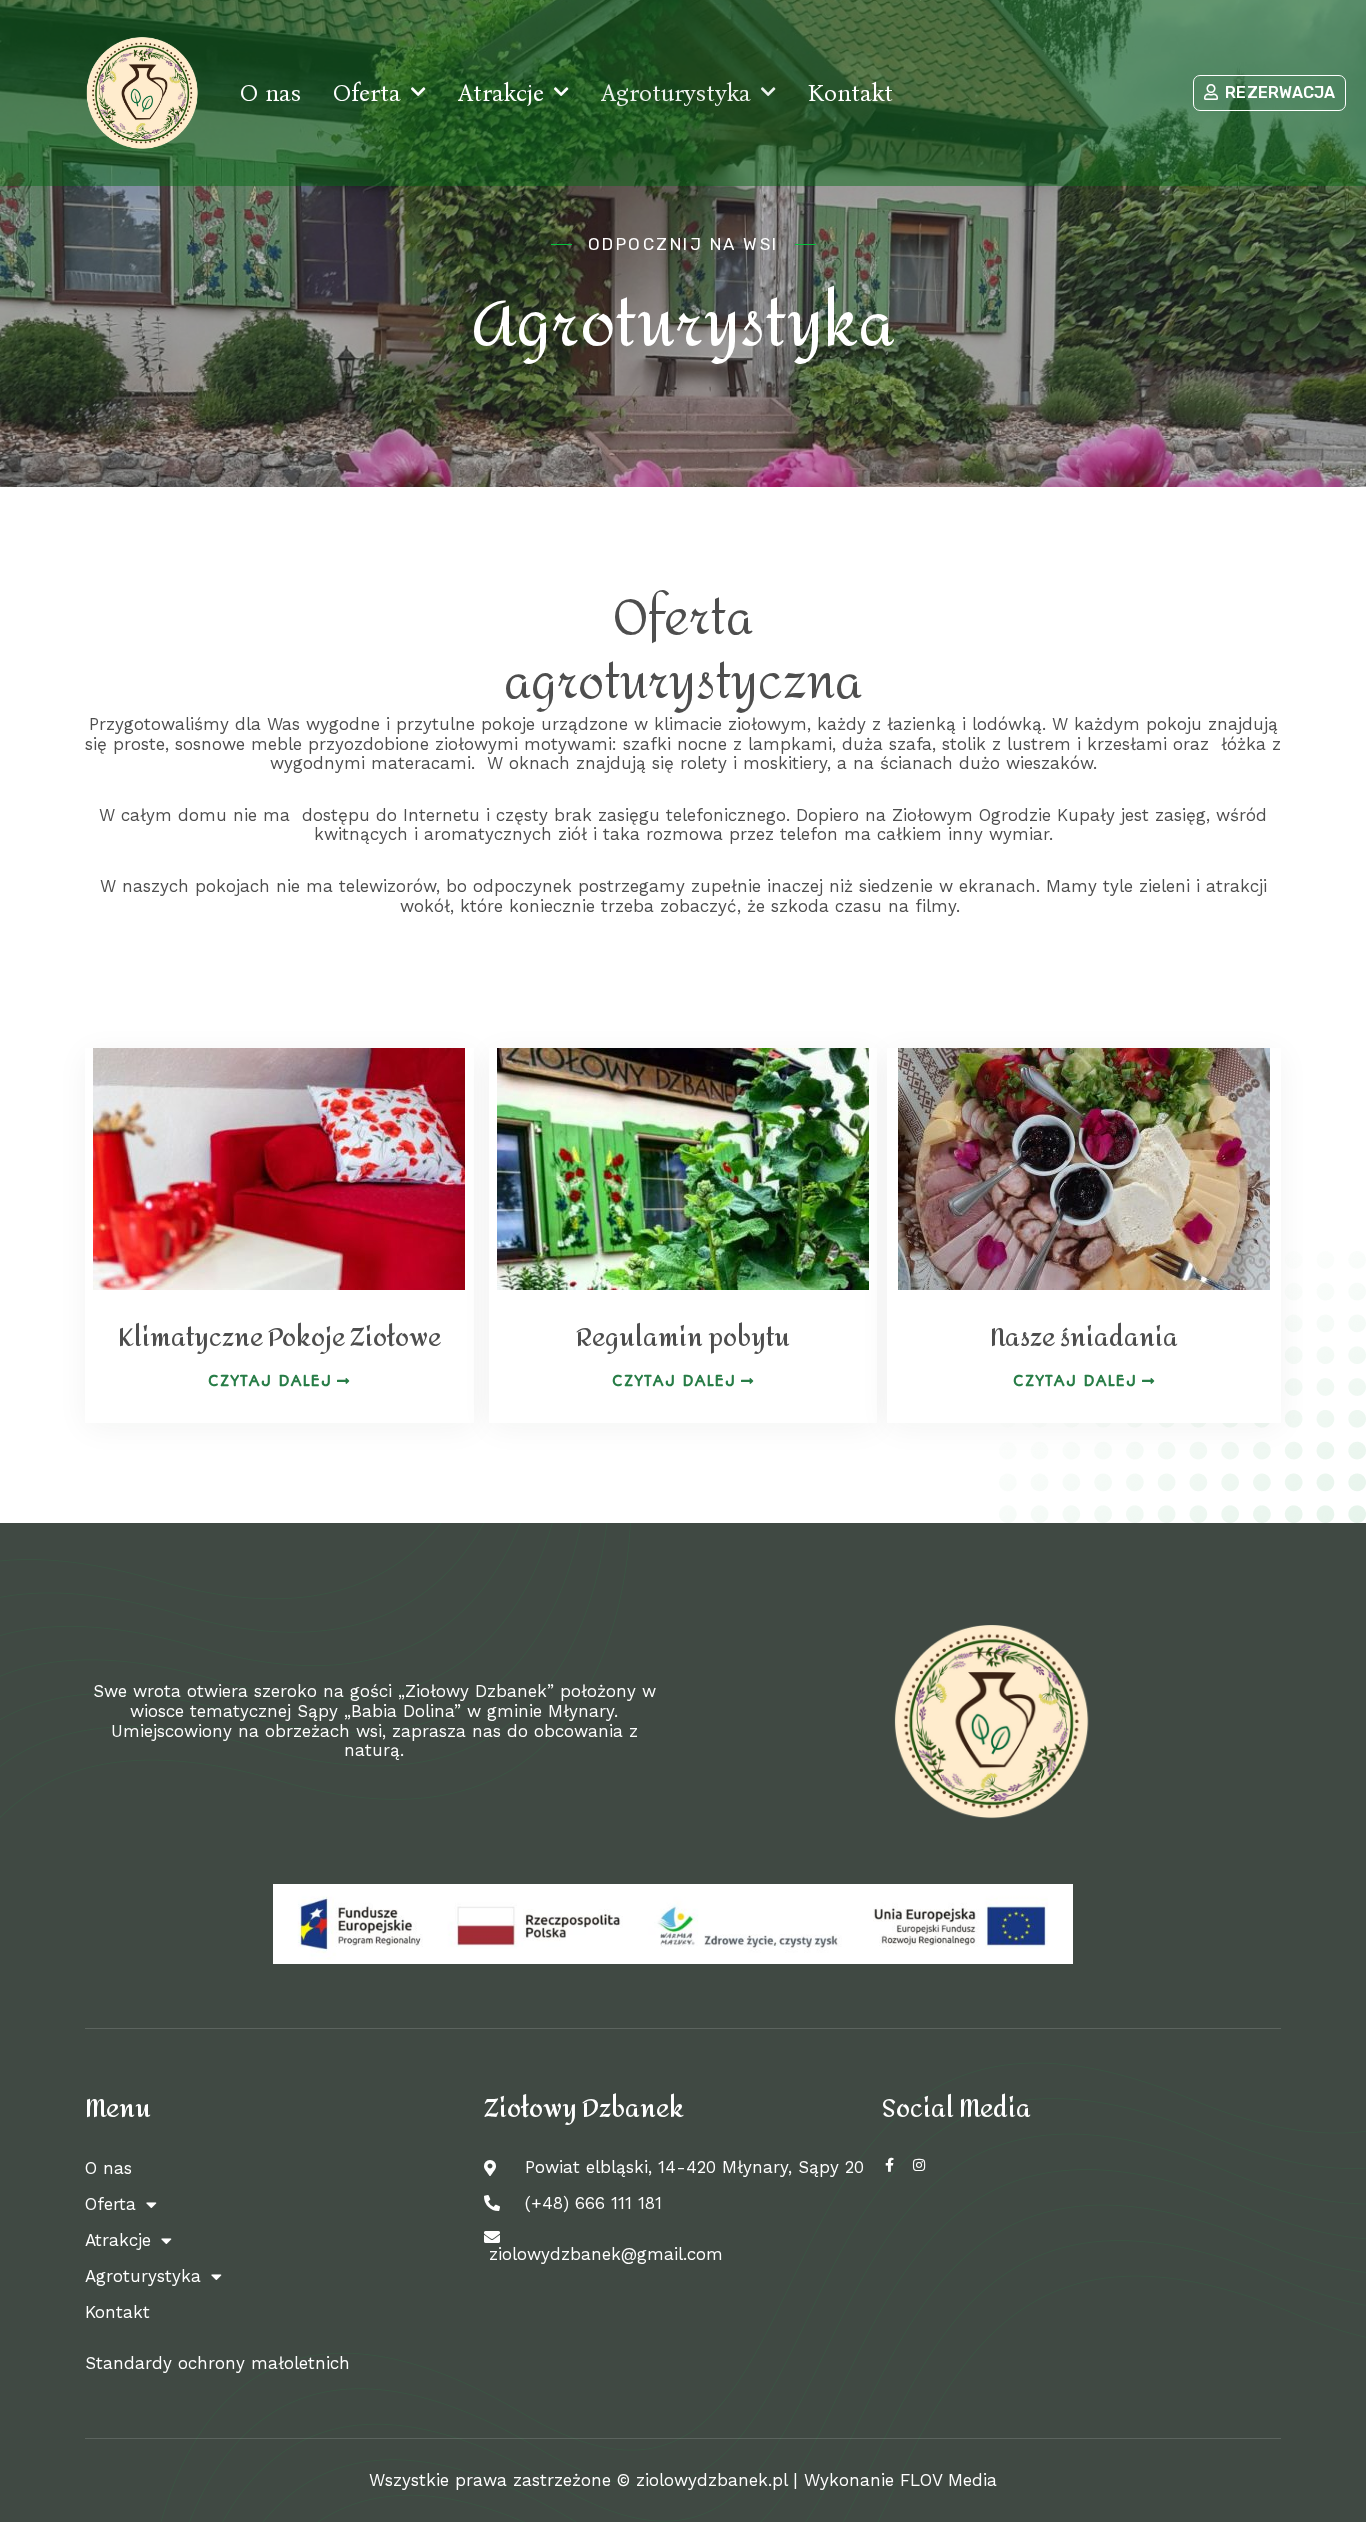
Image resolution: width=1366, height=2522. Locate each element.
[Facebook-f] (889, 2165)
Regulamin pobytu (683, 1338)
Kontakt (850, 93)
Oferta (367, 93)
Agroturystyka (676, 93)
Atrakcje (501, 93)
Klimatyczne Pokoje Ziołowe (279, 1338)
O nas (270, 93)
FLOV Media (948, 2480)
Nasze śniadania (1084, 1338)
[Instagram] (919, 2165)
